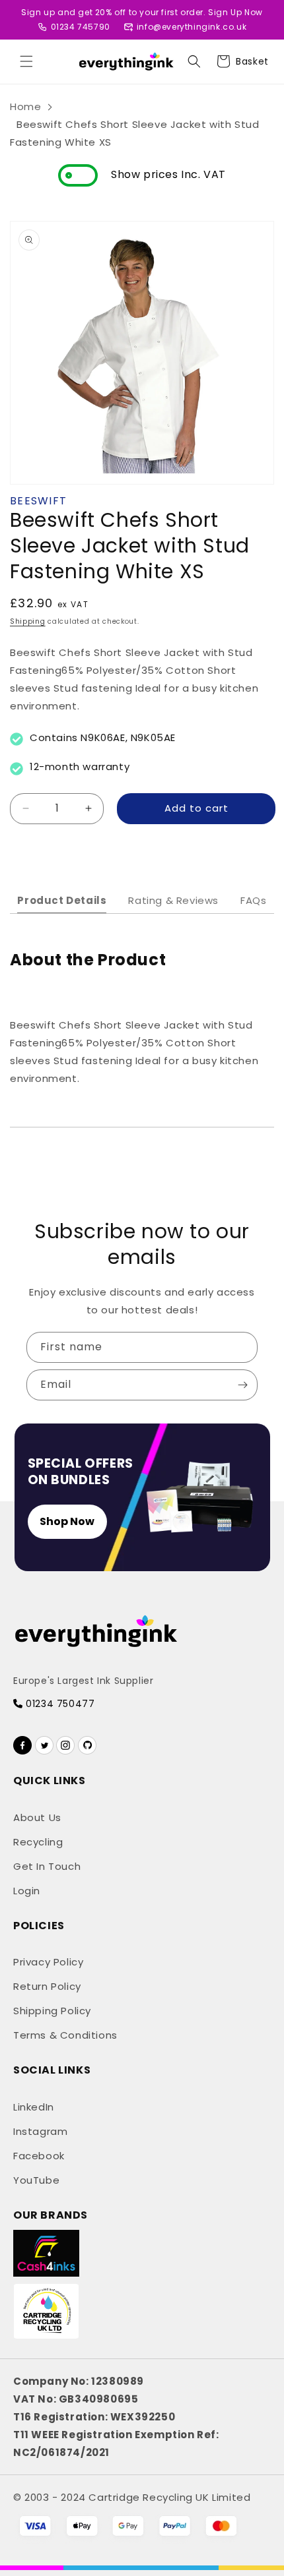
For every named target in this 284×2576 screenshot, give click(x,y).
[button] (26, 61)
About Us (37, 1817)
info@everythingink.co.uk (192, 27)
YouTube (36, 2180)
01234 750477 (59, 1704)
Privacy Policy (48, 1962)
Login (27, 1891)
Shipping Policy (52, 2011)
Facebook (39, 2156)
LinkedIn (34, 2107)
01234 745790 (81, 27)
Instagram (40, 2131)
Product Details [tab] (62, 900)
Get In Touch (47, 1866)
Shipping (28, 621)
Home (25, 106)
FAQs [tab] (253, 900)
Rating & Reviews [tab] (173, 900)
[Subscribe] (242, 1385)
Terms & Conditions (65, 2035)
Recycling (38, 1842)
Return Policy (47, 1986)
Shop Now (67, 1521)
